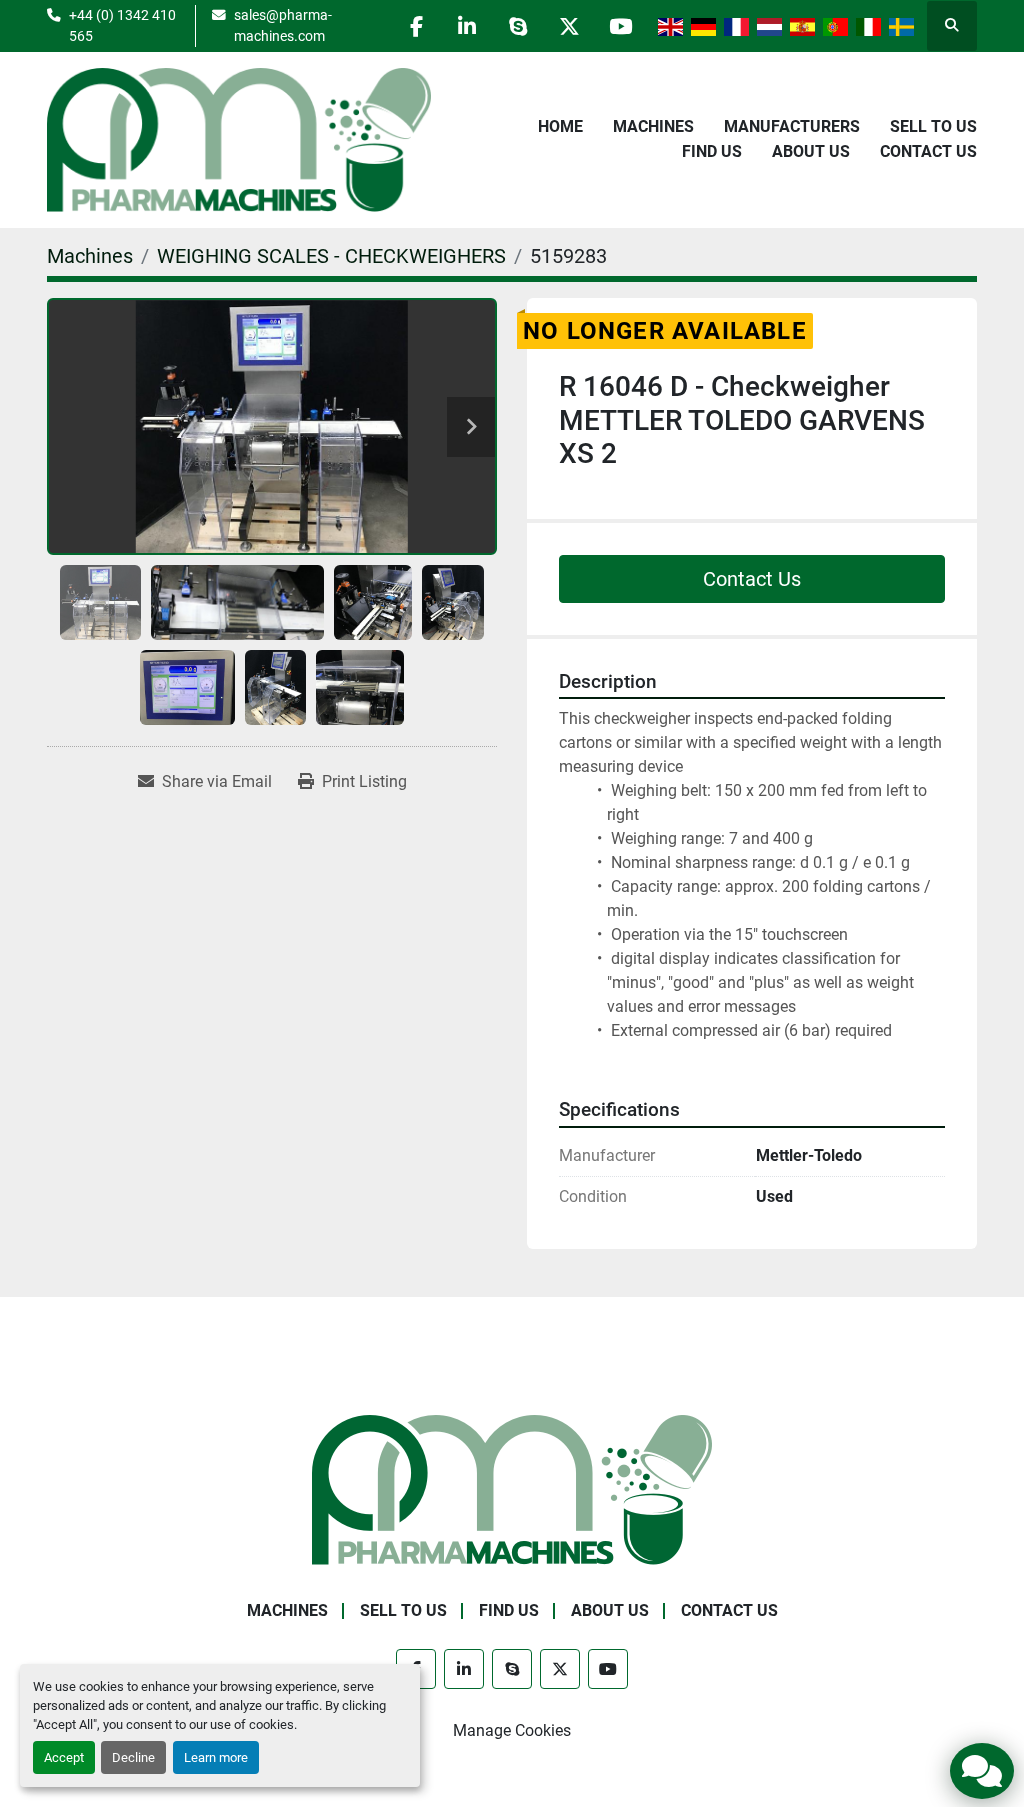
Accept (64, 1757)
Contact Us (928, 151)
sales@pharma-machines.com (283, 25)
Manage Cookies (512, 1730)
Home (560, 126)
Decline (133, 1757)
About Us (811, 151)
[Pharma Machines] (512, 1488)
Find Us (712, 151)
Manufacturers (792, 126)
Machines (653, 126)
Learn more (216, 1757)
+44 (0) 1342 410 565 (122, 25)
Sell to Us (933, 126)
